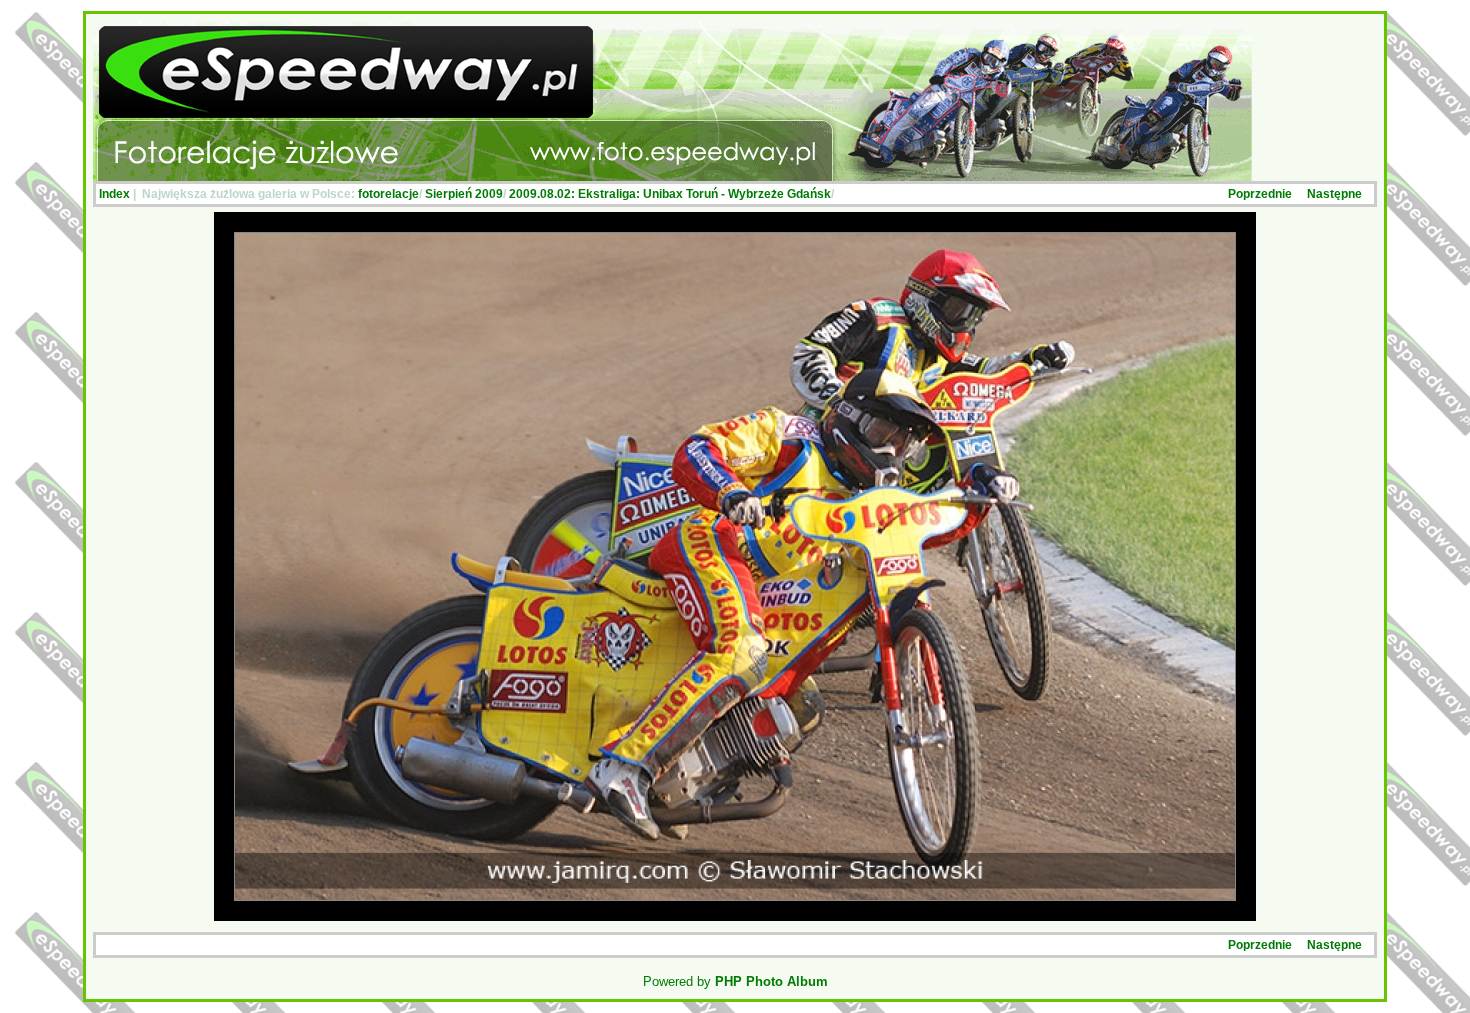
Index (114, 194)
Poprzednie (1260, 194)
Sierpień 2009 (464, 194)
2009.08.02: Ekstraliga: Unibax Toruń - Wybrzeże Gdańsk (670, 194)
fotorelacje (388, 194)
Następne (1334, 194)
